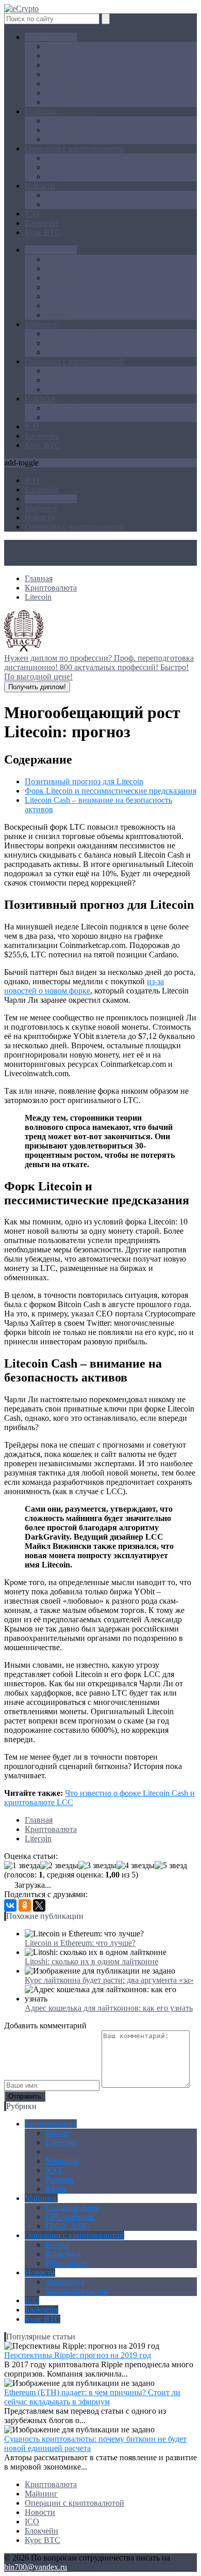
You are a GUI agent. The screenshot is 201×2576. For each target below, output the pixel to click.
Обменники (66, 176)
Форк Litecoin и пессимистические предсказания (111, 791)
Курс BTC (43, 232)
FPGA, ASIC (68, 139)
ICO (32, 214)
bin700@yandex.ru (36, 2567)
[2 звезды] (59, 1866)
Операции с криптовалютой (74, 149)
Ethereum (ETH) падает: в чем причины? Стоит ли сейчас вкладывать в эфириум (92, 2397)
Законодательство (77, 204)
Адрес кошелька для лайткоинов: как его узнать (109, 2008)
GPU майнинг (70, 130)
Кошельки (63, 167)
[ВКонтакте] (10, 1905)
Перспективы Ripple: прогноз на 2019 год (78, 2355)
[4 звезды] (136, 1866)
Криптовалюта (51, 37)
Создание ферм (72, 121)
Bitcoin (57, 46)
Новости (40, 186)
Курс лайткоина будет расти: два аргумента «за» (109, 1980)
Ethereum (61, 56)
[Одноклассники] (25, 1905)
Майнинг (41, 111)
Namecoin (62, 74)
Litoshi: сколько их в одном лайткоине (91, 1961)
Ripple (56, 102)
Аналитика (65, 195)
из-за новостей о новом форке (84, 986)
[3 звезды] (97, 1866)
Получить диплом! (37, 687)
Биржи (57, 158)
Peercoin (60, 93)
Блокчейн (41, 223)
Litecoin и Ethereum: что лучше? (80, 1943)
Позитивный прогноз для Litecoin (84, 781)
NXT (54, 83)
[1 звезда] (22, 1866)
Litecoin (59, 65)
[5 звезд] (171, 1866)
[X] (39, 1905)
